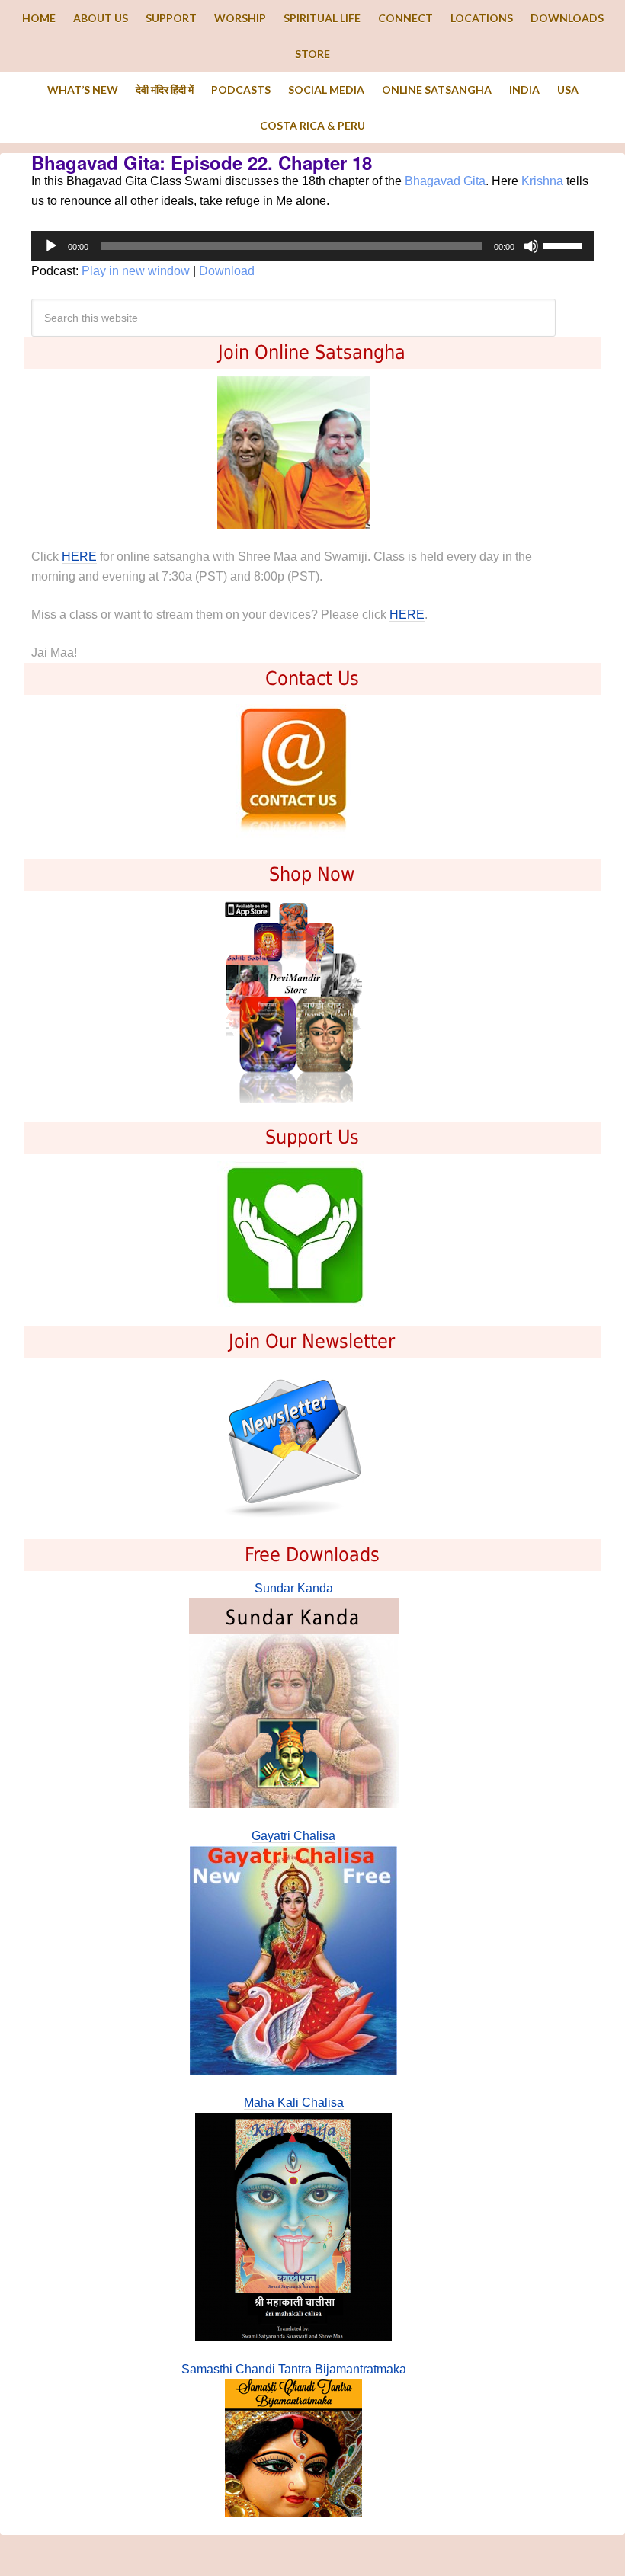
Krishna (542, 181)
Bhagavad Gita (445, 181)
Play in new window (136, 271)
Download (227, 271)
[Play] (51, 246)
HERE (79, 557)
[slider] (565, 245)
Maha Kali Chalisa (294, 2102)
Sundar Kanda (294, 1588)
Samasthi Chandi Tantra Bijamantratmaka (294, 2369)
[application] (312, 246)
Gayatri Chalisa (293, 1836)
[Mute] (531, 246)
